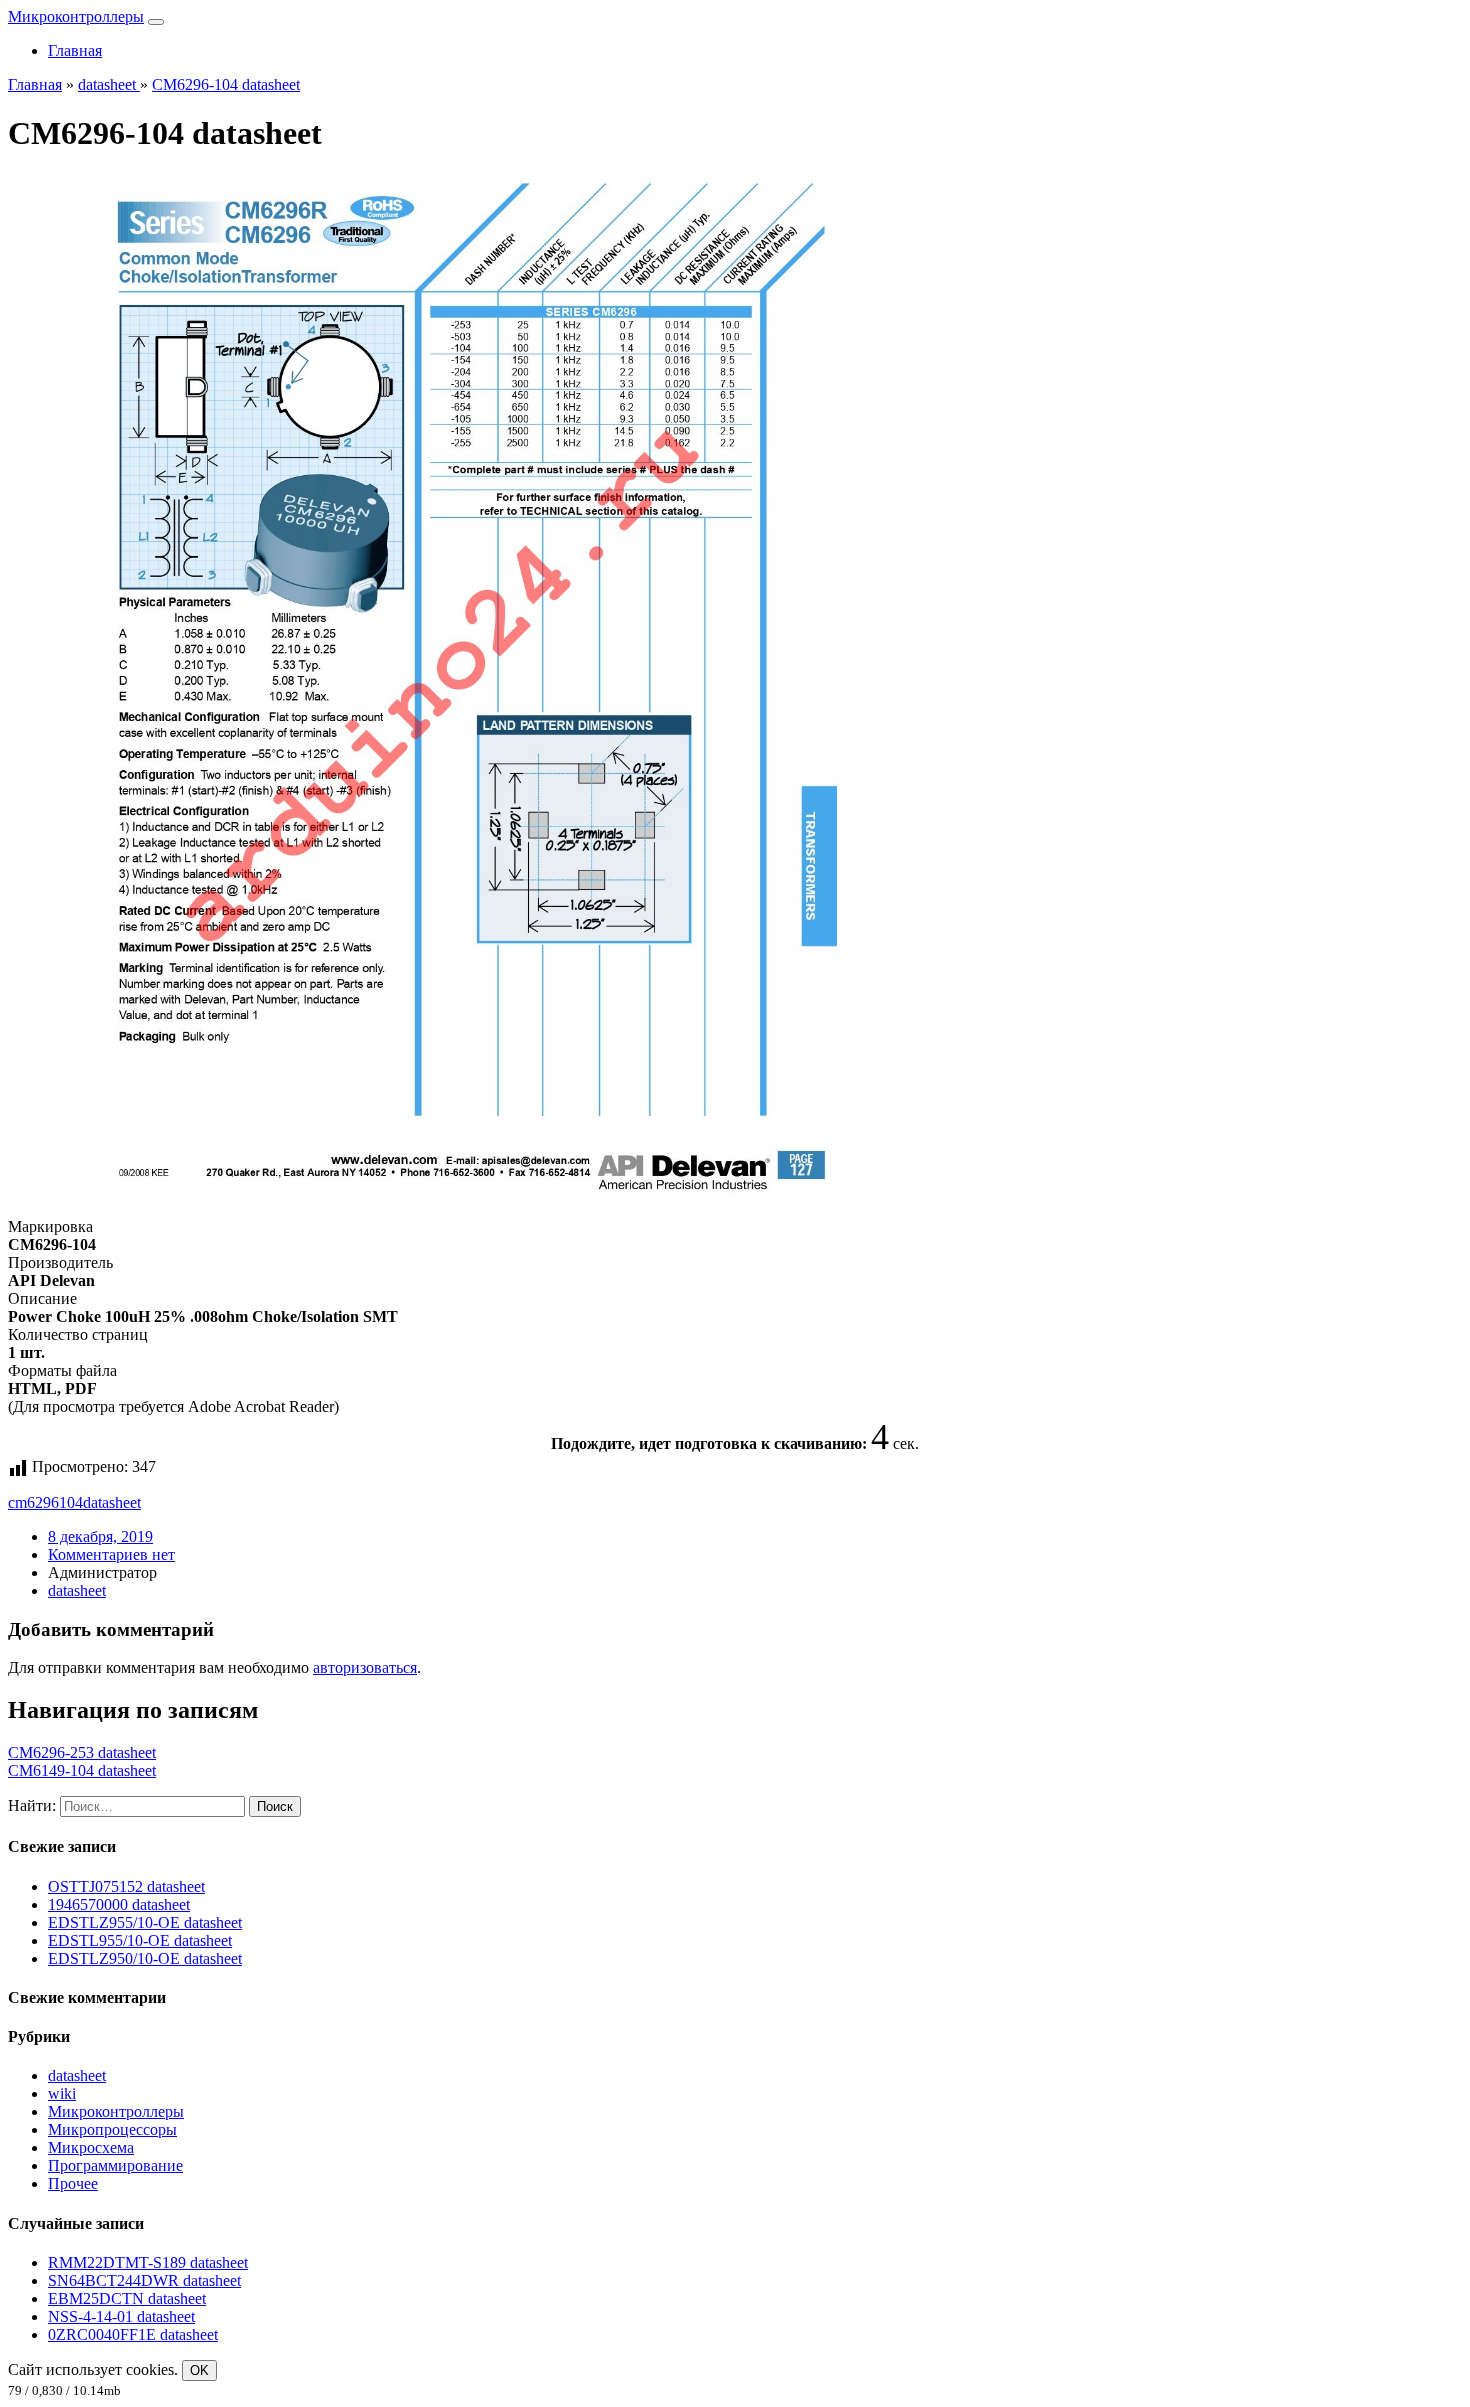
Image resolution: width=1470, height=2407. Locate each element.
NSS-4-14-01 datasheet (121, 2316)
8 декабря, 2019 (100, 1536)
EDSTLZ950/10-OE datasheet (145, 1958)
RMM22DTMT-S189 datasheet (148, 2262)
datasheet (112, 1502)
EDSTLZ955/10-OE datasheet (145, 1922)
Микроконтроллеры (76, 16)
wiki (62, 2093)
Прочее (73, 2183)
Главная (75, 50)
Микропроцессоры (112, 2129)
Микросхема (91, 2147)
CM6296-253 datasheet (82, 1752)
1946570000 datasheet (119, 1904)
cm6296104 (45, 1502)
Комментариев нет (111, 1554)
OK (199, 2370)
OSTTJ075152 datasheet (126, 1886)
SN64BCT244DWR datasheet (144, 2280)
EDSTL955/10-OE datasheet (140, 1940)
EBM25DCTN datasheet (127, 2298)
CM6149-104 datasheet (82, 1770)
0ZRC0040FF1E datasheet (133, 2334)
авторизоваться (365, 1667)
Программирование (115, 2165)
